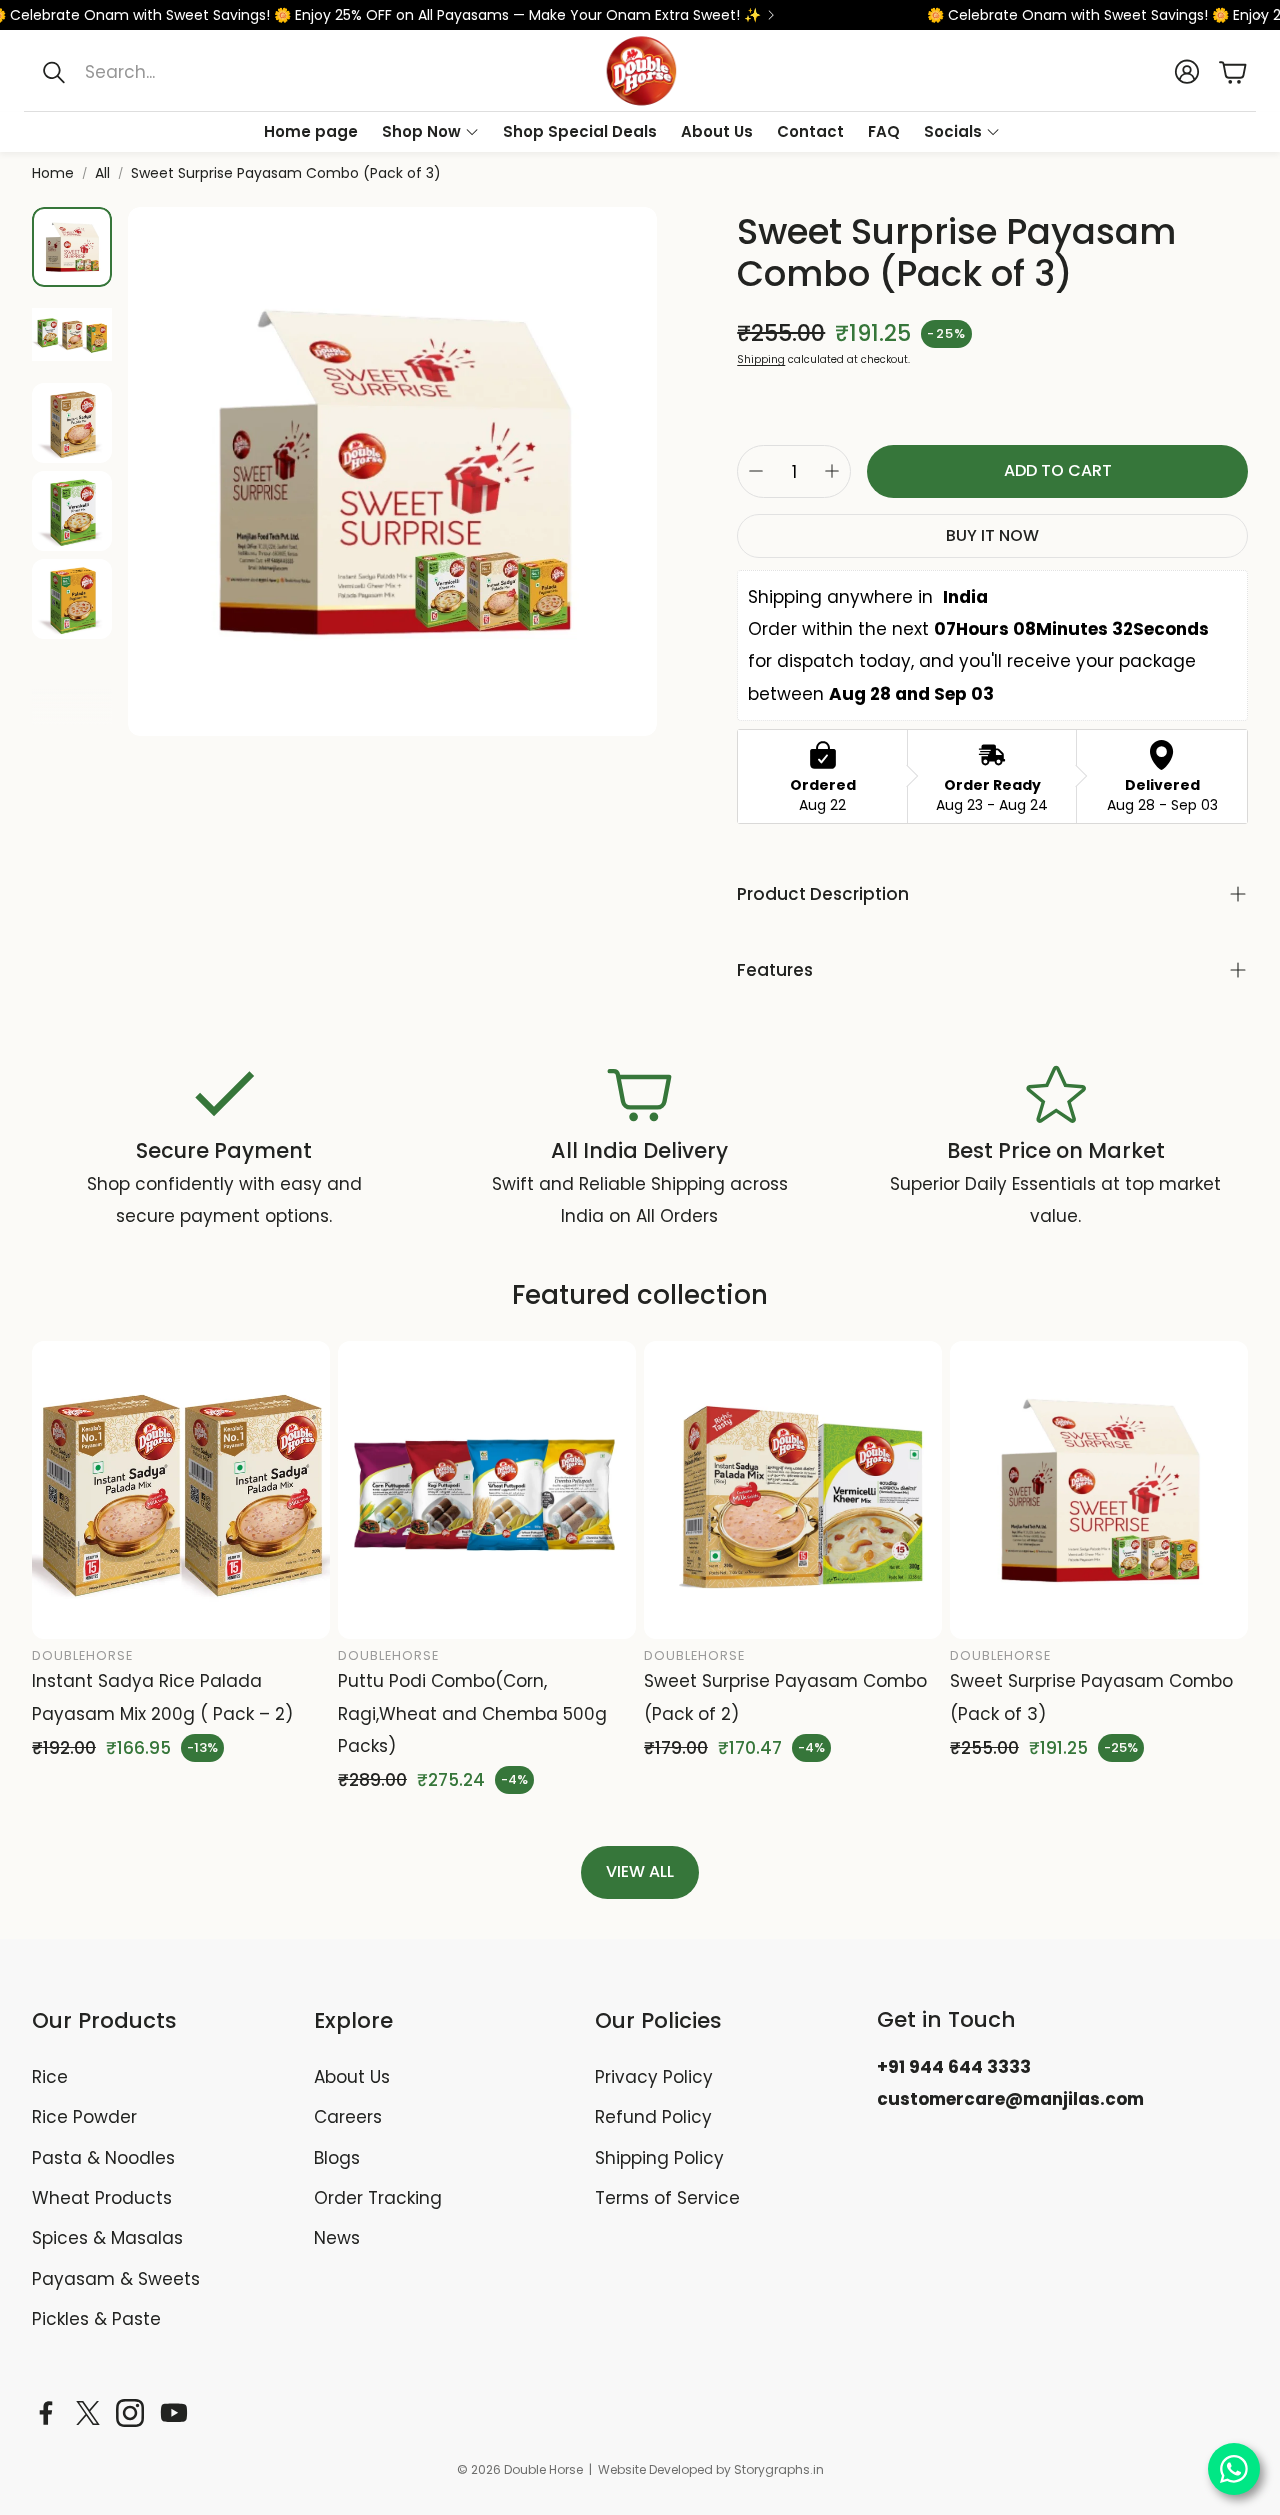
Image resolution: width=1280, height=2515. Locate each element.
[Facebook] (46, 2413)
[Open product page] (181, 1490)
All (102, 173)
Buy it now (992, 535)
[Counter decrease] (756, 471)
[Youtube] (174, 2413)
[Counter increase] (832, 471)
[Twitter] (88, 2413)
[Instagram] (130, 2413)
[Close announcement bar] (1260, 15)
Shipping (761, 359)
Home (53, 173)
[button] (231, 72)
